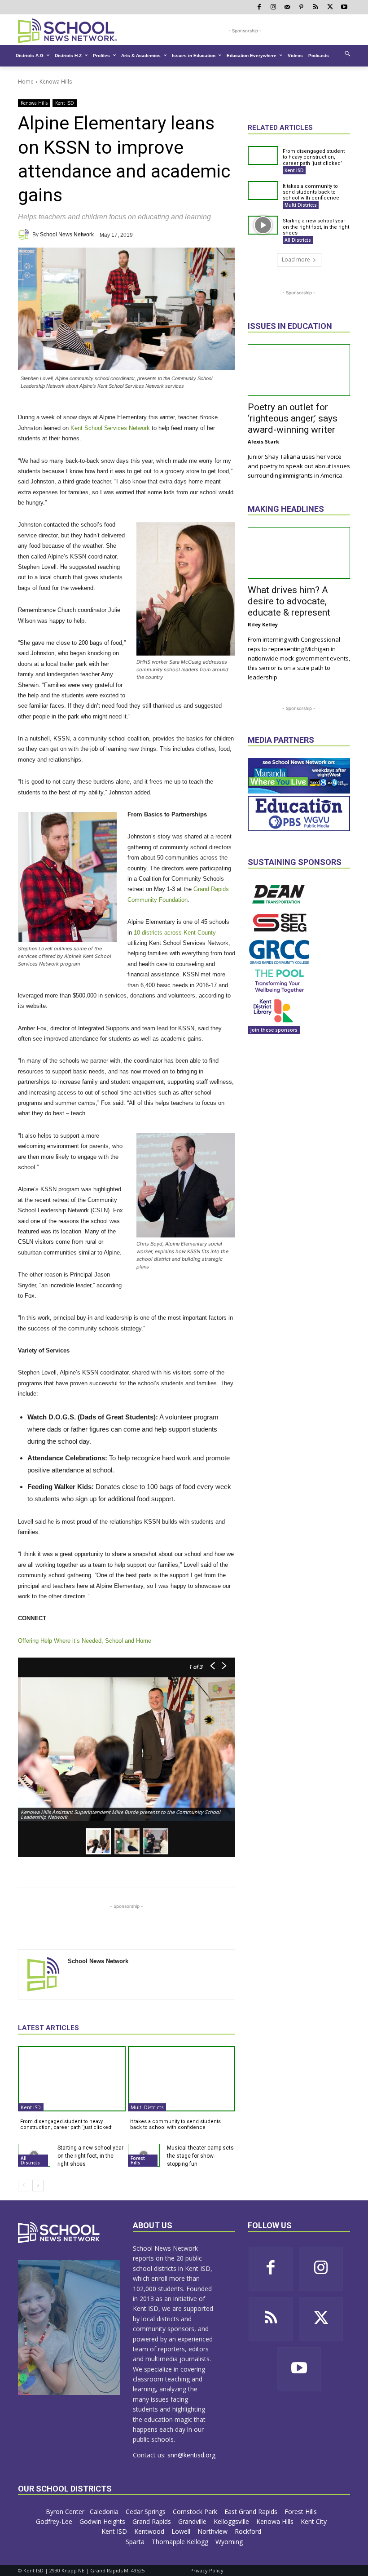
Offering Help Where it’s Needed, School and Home (85, 1641)
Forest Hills (138, 2160)
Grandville (193, 2521)
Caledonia (105, 2512)
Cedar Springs (147, 2512)
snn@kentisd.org (191, 2455)
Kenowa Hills (56, 82)
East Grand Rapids (252, 2512)
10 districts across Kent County (175, 933)
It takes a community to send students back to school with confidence (175, 2124)
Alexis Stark (263, 441)
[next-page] (38, 2186)
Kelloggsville (232, 2521)
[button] (347, 53)
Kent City (315, 2521)
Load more (296, 259)
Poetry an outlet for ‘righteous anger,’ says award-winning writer (293, 418)
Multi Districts (147, 2107)
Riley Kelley (263, 624)
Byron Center (65, 2512)
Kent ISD (65, 103)
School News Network (67, 235)
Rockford (249, 2531)
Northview (213, 2531)
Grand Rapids (153, 2521)
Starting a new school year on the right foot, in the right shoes (90, 2156)
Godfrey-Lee (55, 2521)
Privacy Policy (207, 2570)
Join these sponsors (274, 1030)
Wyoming (229, 2542)
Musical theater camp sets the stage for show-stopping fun (200, 2156)
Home (26, 82)
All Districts (30, 2160)
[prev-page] (24, 2186)
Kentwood (150, 2531)
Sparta (136, 2542)
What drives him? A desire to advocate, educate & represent (289, 601)
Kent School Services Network (110, 428)
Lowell (182, 2531)
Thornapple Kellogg (181, 2542)
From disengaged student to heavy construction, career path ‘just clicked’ (66, 2124)
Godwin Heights (103, 2521)
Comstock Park (196, 2512)
